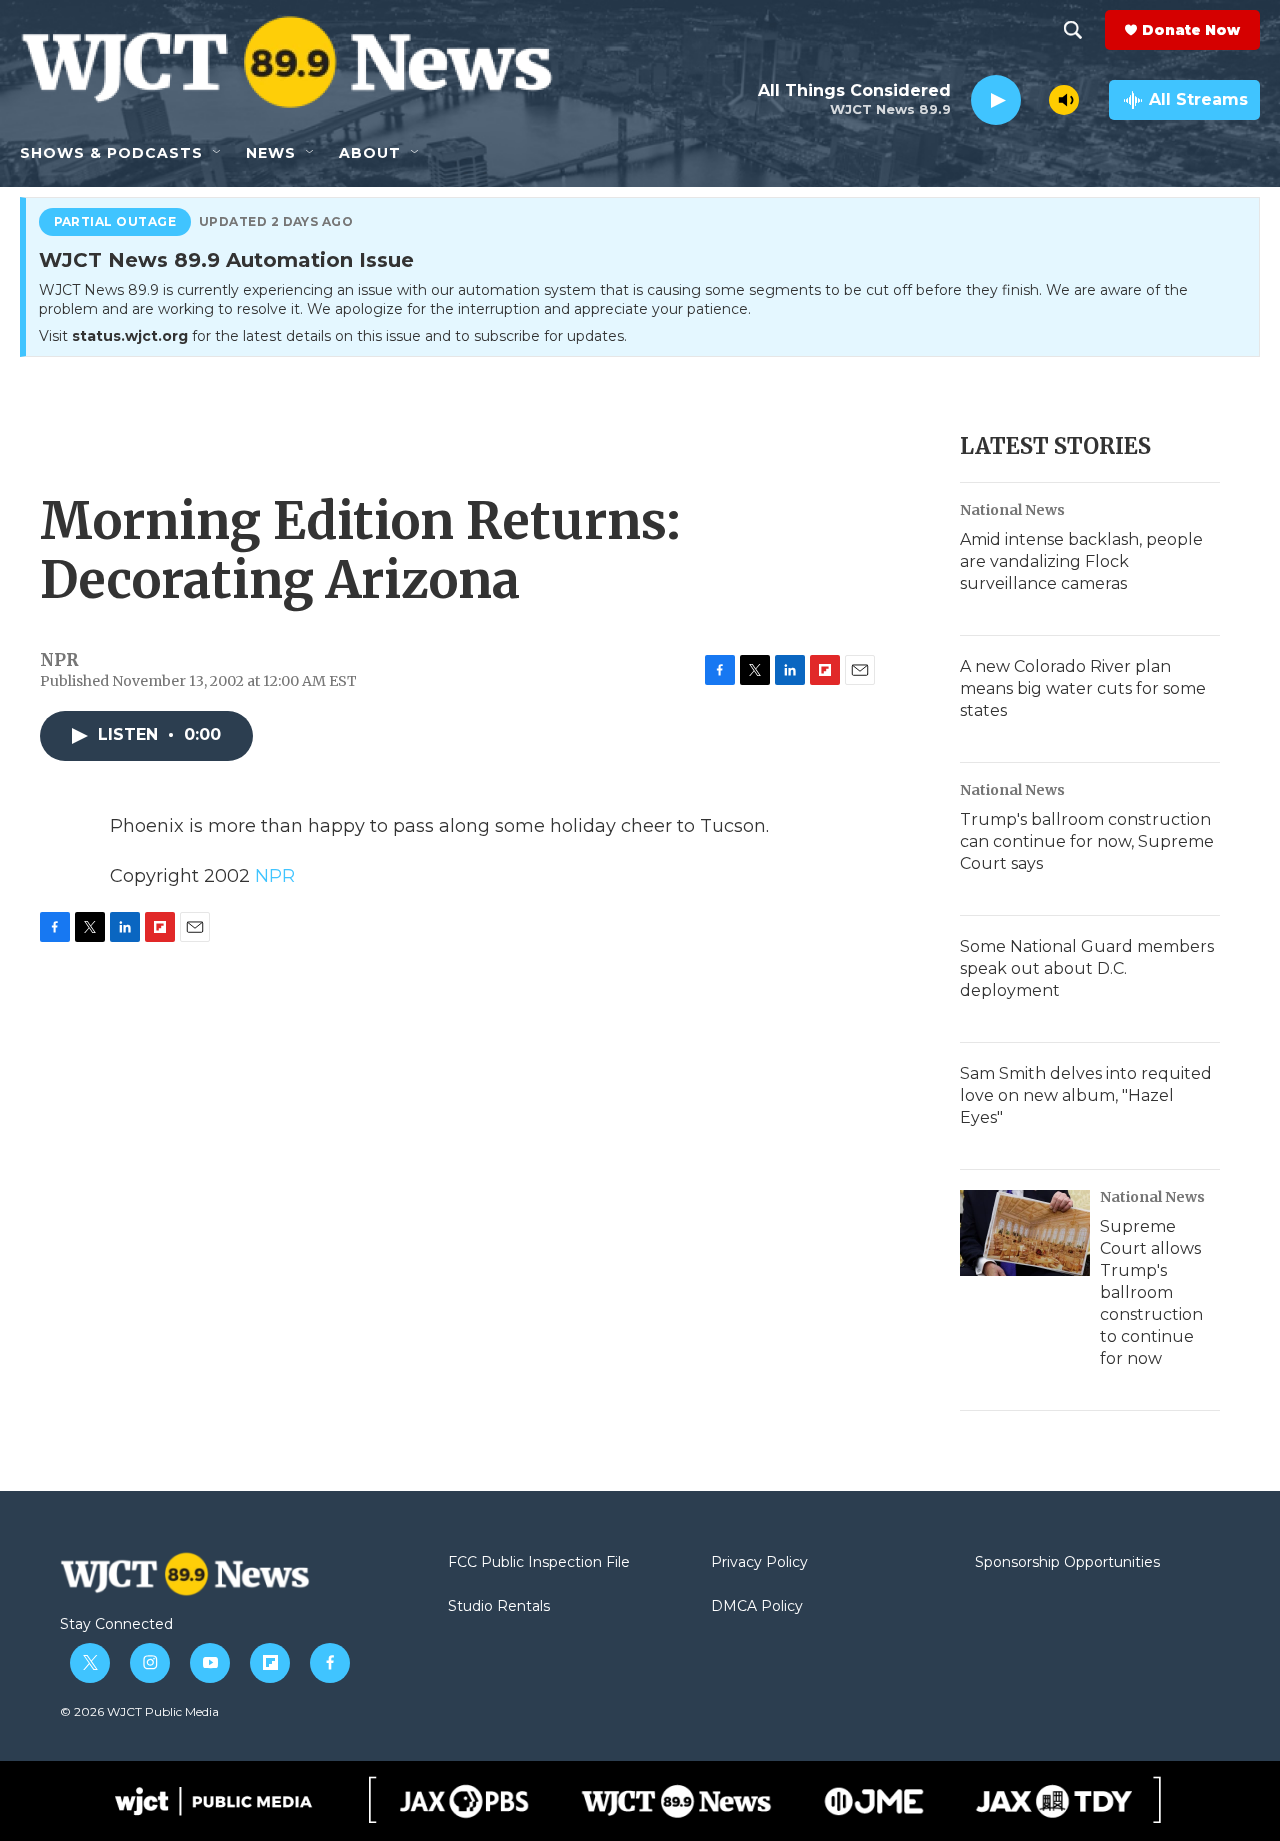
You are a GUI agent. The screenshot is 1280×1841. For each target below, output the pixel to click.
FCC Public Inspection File (539, 1563)
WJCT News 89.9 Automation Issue (226, 261)
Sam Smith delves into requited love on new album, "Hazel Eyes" (1086, 1095)
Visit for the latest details (333, 336)
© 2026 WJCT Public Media (139, 1711)
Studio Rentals (499, 1607)
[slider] (1035, 99)
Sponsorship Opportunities (1067, 1563)
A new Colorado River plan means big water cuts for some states (1083, 688)
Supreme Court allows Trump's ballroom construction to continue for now (1151, 1292)
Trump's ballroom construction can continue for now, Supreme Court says (1087, 841)
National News (1012, 510)
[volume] (1064, 100)
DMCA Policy (757, 1607)
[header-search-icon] (1073, 30)
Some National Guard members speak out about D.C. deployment (1087, 968)
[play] (996, 100)
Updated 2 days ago (276, 222)
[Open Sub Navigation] (218, 153)
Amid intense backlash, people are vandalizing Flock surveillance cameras (1081, 561)
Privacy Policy (759, 1563)
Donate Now (1191, 30)
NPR (275, 876)
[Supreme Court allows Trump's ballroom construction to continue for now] (1025, 1233)
